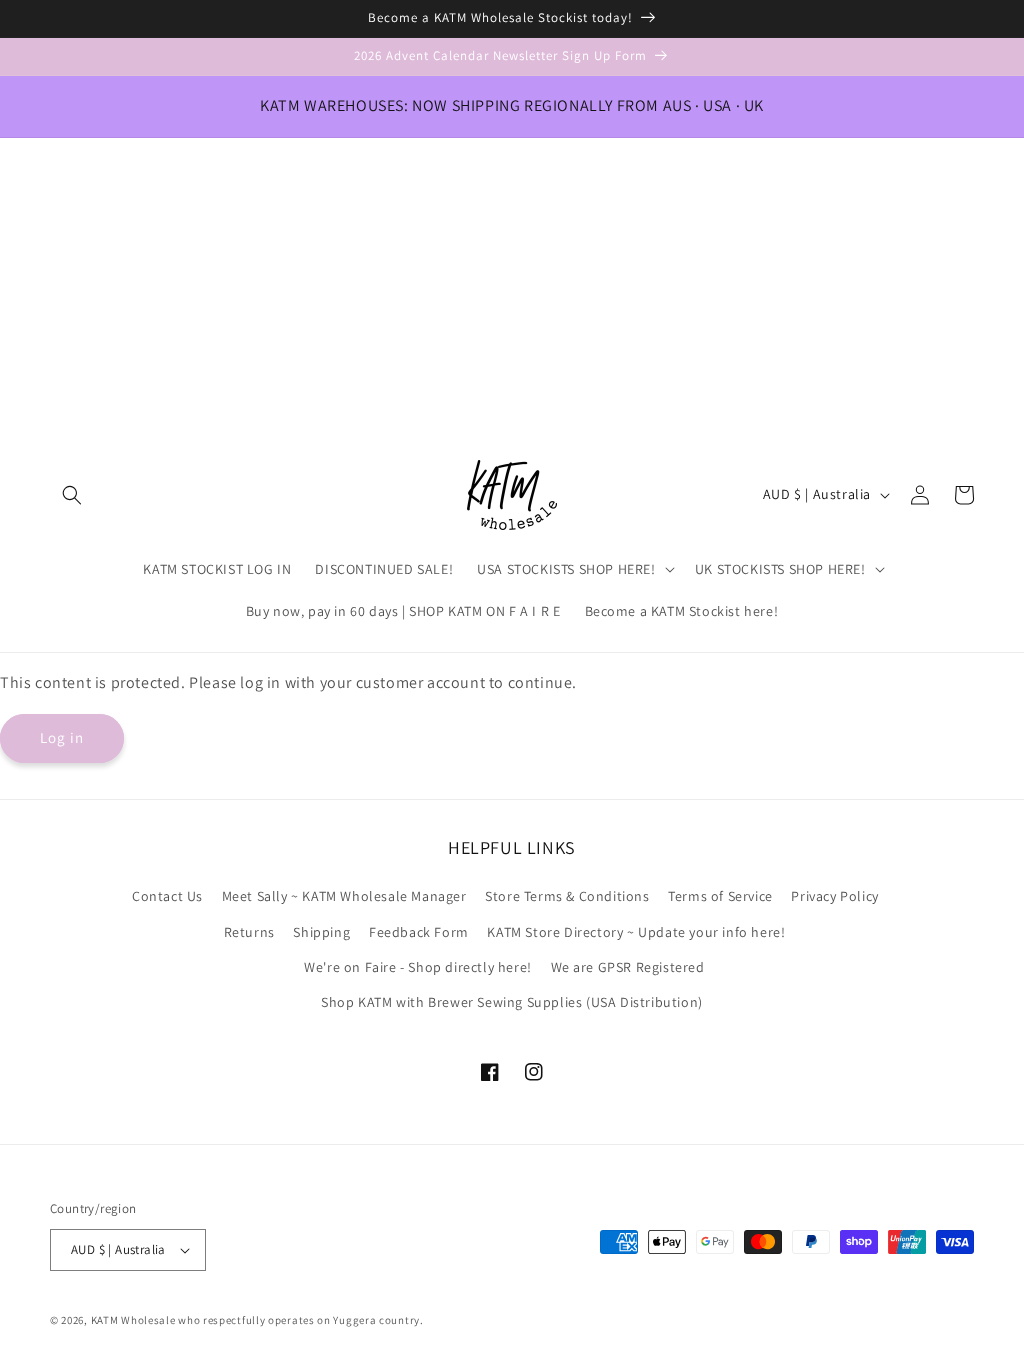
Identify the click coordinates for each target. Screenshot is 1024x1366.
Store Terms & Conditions (567, 896)
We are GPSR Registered (628, 967)
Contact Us (167, 896)
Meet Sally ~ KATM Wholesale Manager (344, 896)
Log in (62, 737)
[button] (72, 495)
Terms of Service (720, 896)
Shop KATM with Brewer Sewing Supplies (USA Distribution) (512, 1002)
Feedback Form (419, 932)
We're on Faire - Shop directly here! (418, 967)
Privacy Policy (834, 896)
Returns (249, 932)
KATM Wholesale (133, 1320)
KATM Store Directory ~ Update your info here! (636, 932)
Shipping (321, 932)
